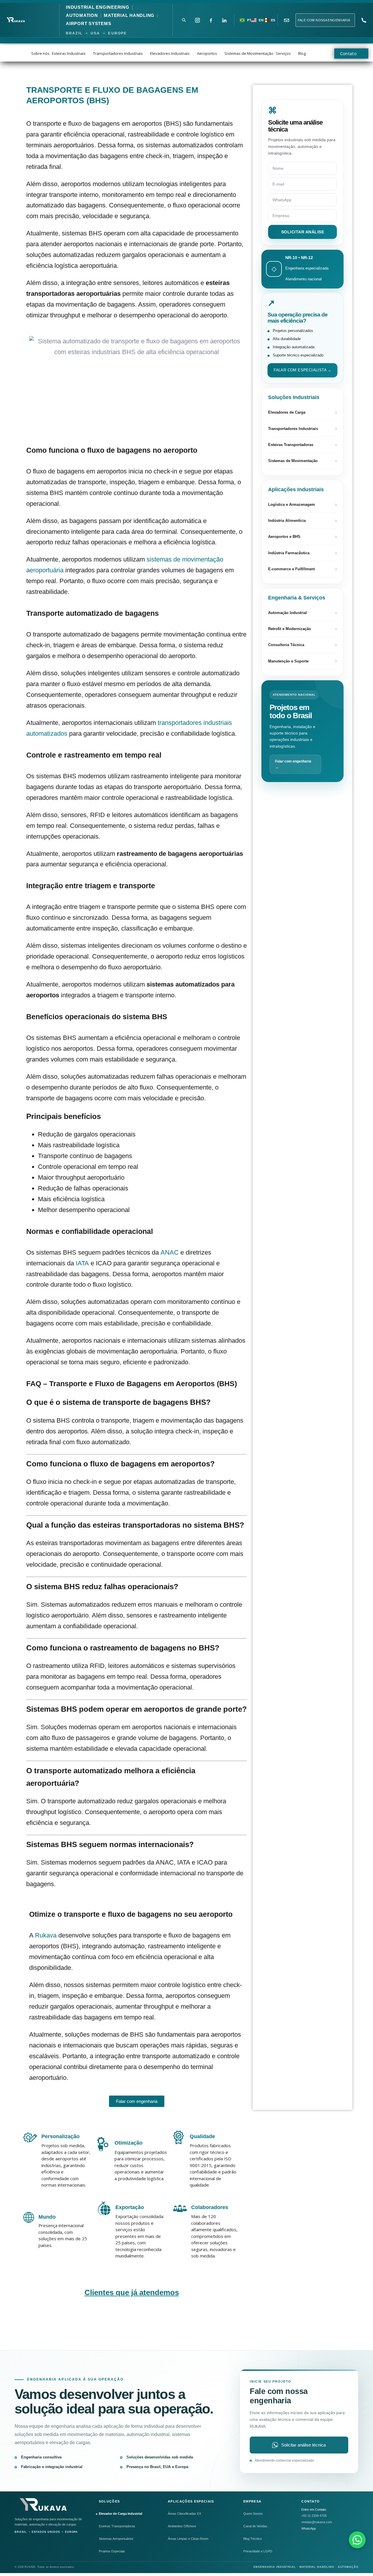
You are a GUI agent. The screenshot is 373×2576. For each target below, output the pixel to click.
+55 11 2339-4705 (314, 2516)
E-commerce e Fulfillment (302, 569)
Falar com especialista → (303, 370)
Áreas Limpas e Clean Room (188, 2539)
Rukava (46, 1935)
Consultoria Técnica (302, 645)
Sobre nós (40, 53)
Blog (302, 53)
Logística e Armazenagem (302, 505)
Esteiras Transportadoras (302, 445)
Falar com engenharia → (293, 764)
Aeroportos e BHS (302, 537)
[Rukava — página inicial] (16, 20)
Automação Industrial (302, 613)
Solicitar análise (303, 232)
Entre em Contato (314, 2509)
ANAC (170, 1252)
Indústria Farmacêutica (302, 553)
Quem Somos (253, 2514)
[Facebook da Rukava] (211, 20)
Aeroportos (207, 53)
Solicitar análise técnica (303, 2445)
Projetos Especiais (112, 2551)
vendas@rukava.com (317, 2522)
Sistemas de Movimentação (249, 53)
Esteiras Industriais (69, 53)
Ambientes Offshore (182, 2526)
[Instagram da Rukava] (197, 20)
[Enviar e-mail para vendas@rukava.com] (287, 20)
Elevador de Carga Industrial (120, 2514)
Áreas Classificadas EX (184, 2514)
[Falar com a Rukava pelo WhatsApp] (357, 2540)
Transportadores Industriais (118, 53)
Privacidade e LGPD (258, 2551)
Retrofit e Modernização (302, 629)
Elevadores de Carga (302, 412)
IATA (82, 1263)
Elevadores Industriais (170, 53)
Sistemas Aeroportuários (116, 2539)
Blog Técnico (253, 2539)
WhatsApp (309, 2528)
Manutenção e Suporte (302, 661)
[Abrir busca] (184, 20)
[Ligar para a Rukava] (364, 20)
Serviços (283, 53)
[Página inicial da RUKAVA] (44, 2505)
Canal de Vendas (255, 2526)
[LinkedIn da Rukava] (224, 20)
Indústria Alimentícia (302, 521)
